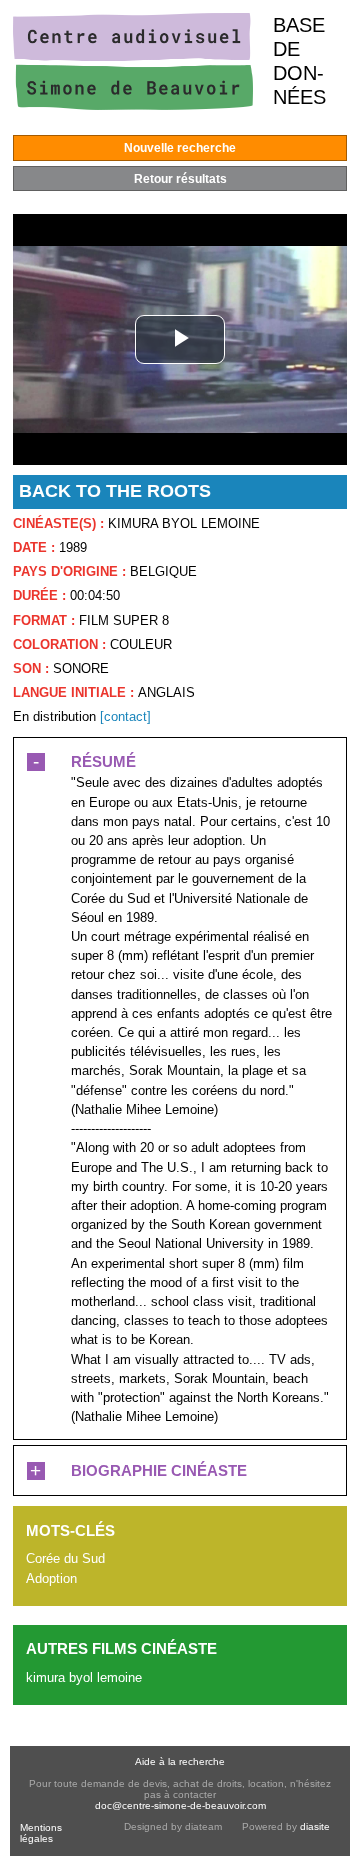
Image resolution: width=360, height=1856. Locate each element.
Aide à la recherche (180, 1761)
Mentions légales (41, 1833)
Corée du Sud (65, 1558)
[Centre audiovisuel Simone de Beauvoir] (133, 105)
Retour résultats (180, 179)
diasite (315, 1826)
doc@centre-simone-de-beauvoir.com (180, 1805)
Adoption (51, 1578)
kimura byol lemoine (84, 1677)
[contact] (125, 716)
